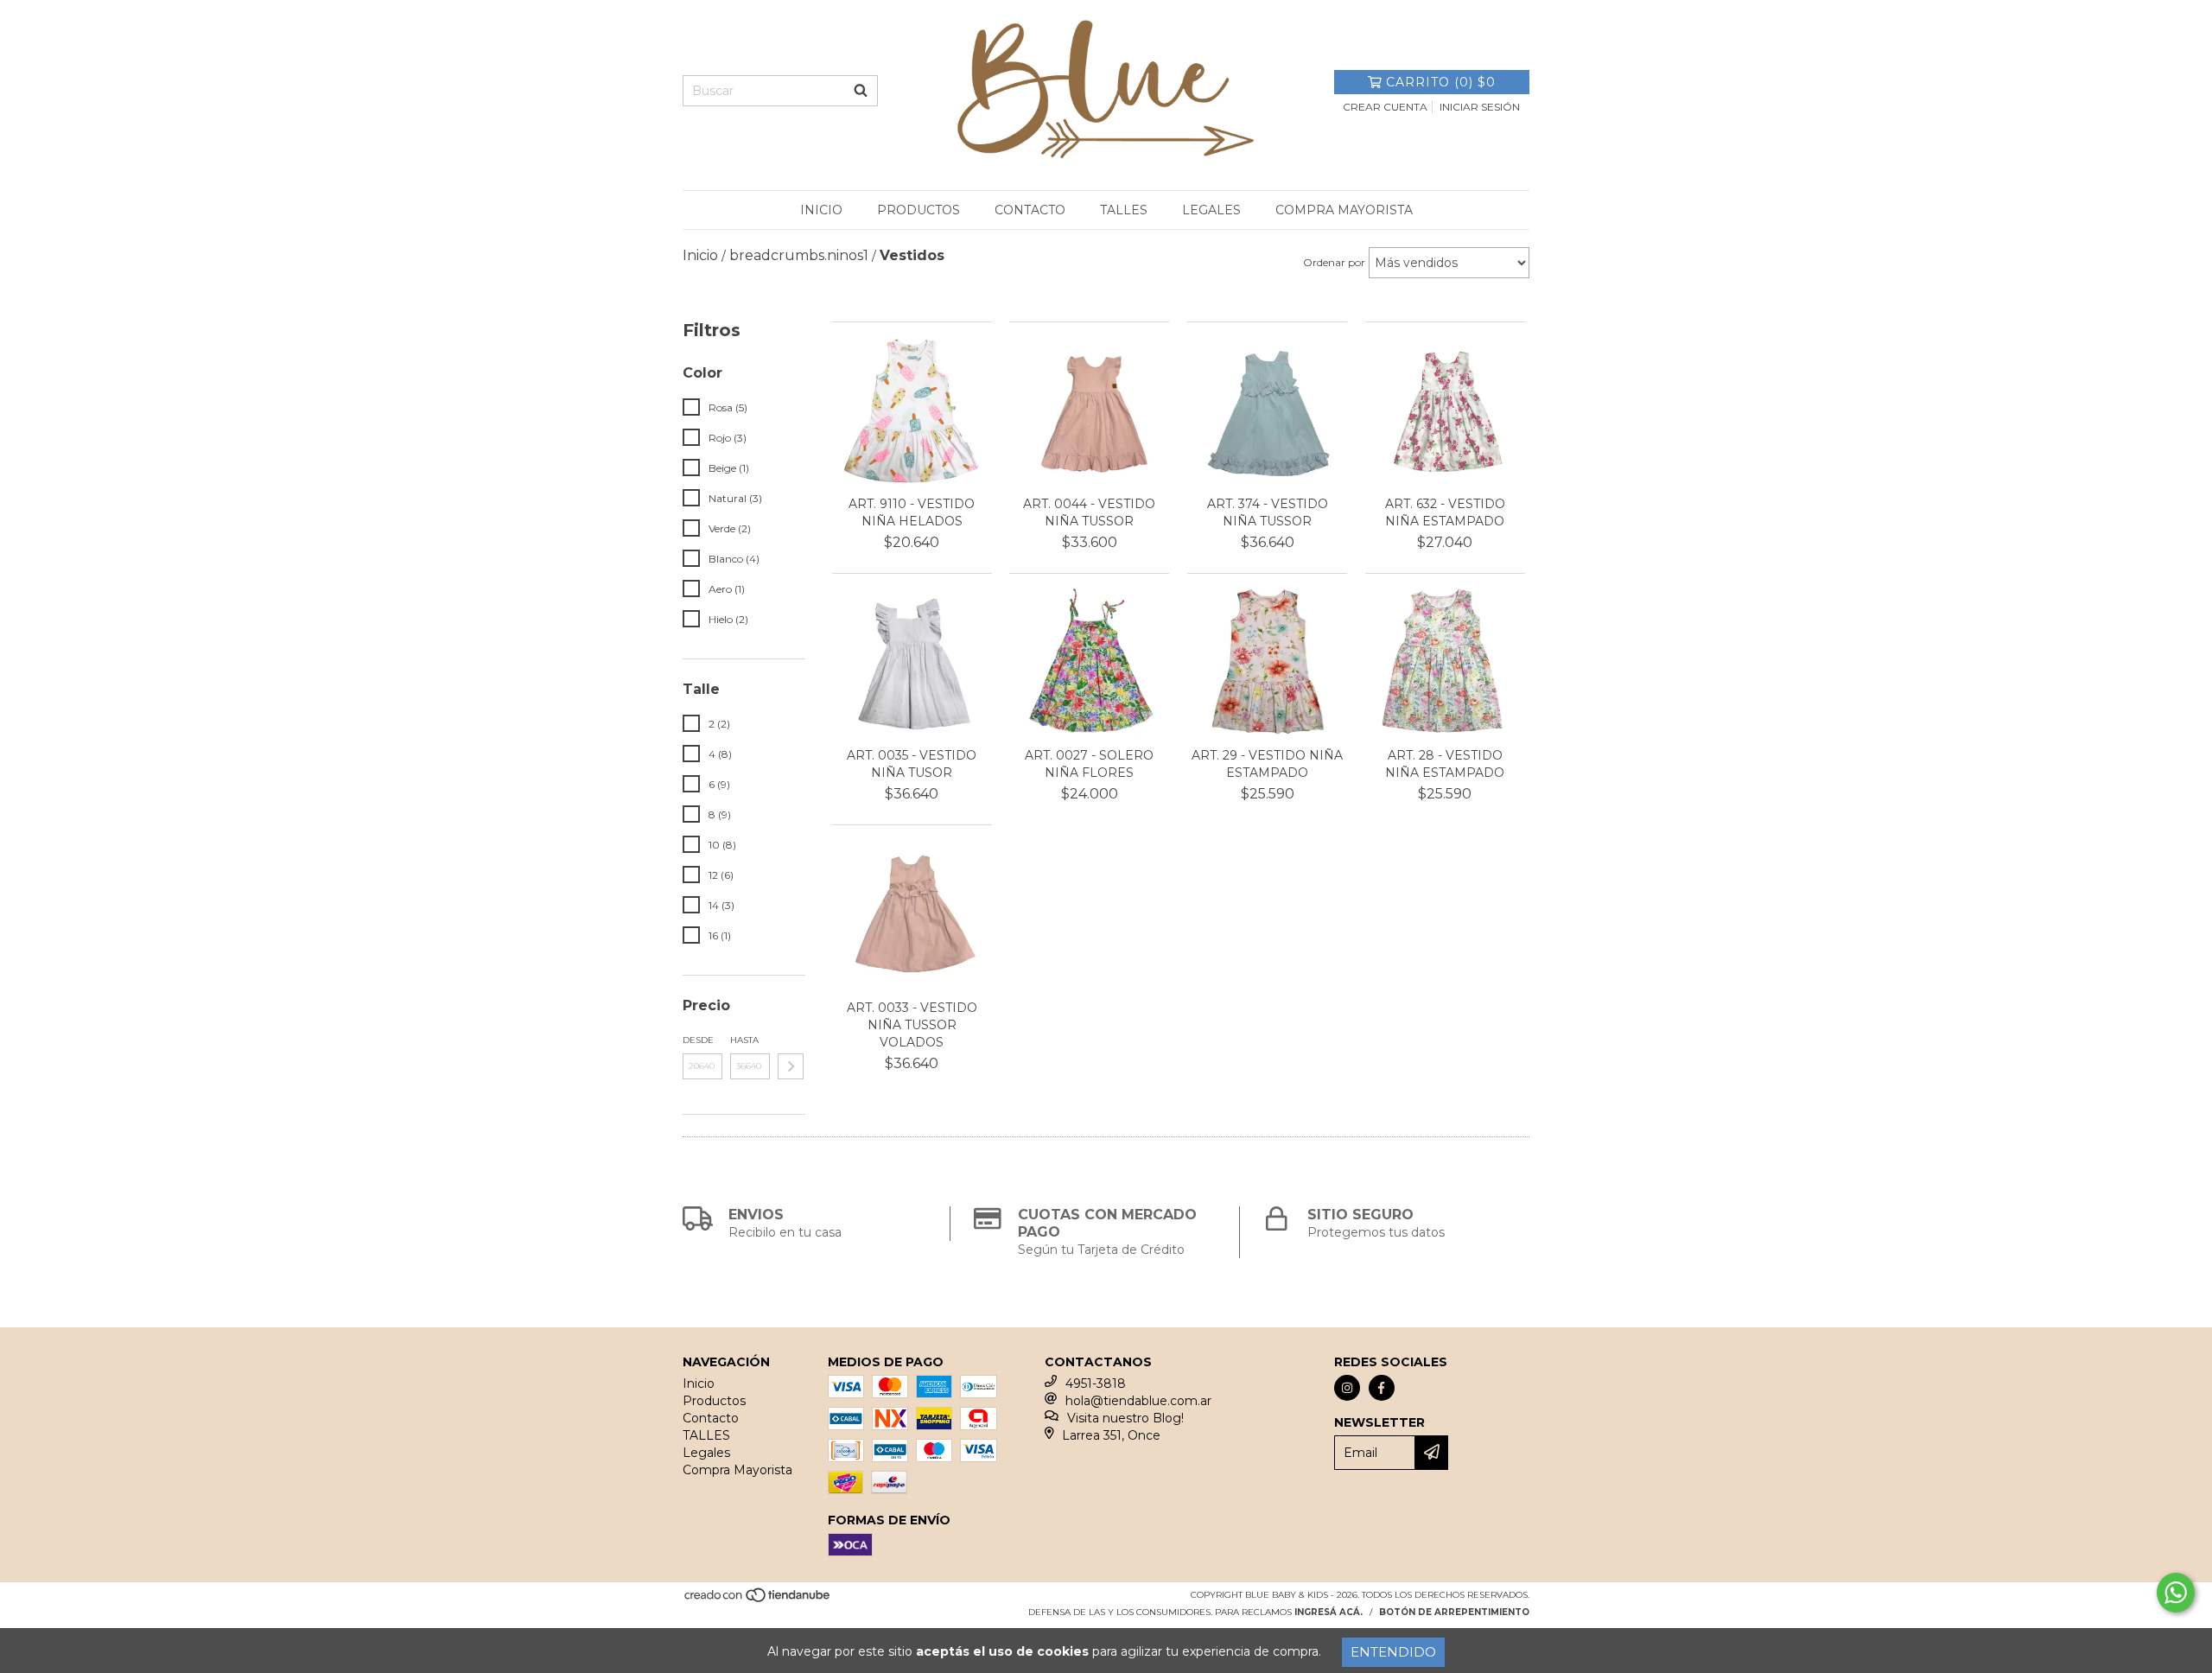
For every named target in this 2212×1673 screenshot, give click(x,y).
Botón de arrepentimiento (1454, 1612)
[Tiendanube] (758, 1600)
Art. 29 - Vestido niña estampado (1267, 764)
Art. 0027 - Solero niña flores (1089, 764)
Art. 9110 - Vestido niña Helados (912, 512)
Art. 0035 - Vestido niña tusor (912, 764)
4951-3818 (1096, 1384)
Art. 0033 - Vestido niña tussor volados (912, 1025)
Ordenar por (1334, 262)
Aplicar (791, 1066)
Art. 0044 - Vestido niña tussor (1089, 512)
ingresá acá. (1328, 1612)
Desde (698, 1040)
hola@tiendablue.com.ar (1138, 1401)
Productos (918, 210)
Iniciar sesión (1480, 107)
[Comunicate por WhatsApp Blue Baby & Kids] (2176, 1593)
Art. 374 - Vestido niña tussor (1268, 512)
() (1441, 82)
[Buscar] (861, 91)
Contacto (1030, 210)
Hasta (744, 1040)
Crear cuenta (1385, 107)
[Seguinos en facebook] (1382, 1388)
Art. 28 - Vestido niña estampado (1445, 764)
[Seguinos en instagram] (1347, 1388)
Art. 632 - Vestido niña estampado (1445, 512)
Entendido (1393, 1652)
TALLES (1124, 210)
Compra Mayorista (1344, 210)
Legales (1211, 210)
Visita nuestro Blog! (1125, 1418)
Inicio (821, 210)
